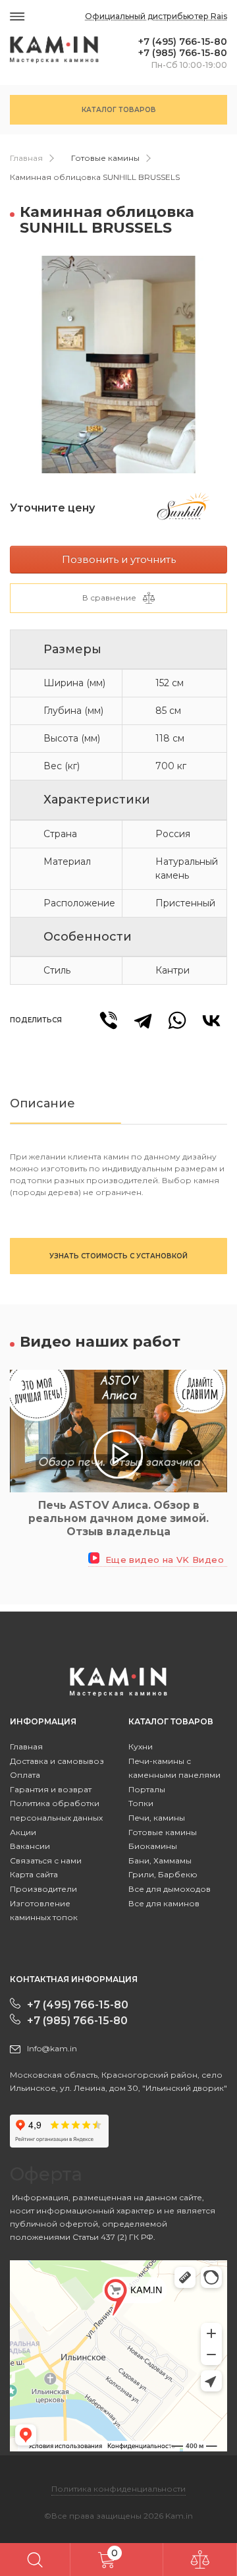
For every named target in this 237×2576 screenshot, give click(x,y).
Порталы (147, 1789)
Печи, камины (157, 1818)
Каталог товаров (119, 110)
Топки (141, 1803)
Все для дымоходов (170, 1889)
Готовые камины (105, 158)
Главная (26, 158)
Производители (43, 1889)
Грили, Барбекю (163, 1874)
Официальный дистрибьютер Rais (156, 16)
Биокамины (153, 1846)
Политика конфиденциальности (118, 2489)
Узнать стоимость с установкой (118, 1256)
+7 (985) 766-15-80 (183, 53)
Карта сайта (34, 1874)
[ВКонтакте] (211, 1020)
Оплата (25, 1775)
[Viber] (109, 1020)
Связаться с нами (46, 1860)
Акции (23, 1832)
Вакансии (30, 1846)
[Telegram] (143, 1020)
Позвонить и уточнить (119, 559)
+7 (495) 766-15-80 (183, 42)
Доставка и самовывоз (57, 1761)
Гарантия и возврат (51, 1789)
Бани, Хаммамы (160, 1860)
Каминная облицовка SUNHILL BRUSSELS (95, 177)
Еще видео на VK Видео (163, 1560)
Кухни (141, 1746)
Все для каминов (164, 1903)
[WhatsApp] (177, 1020)
